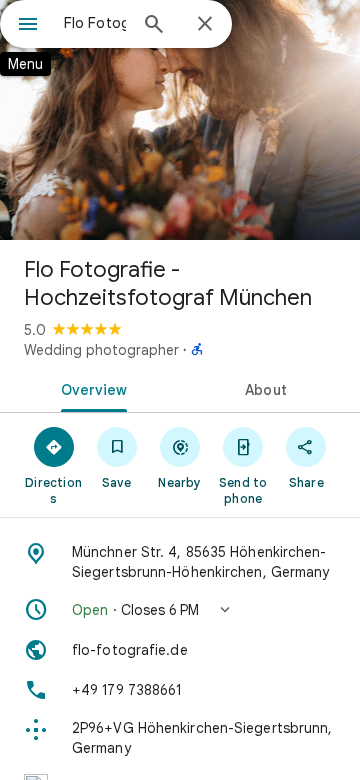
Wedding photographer (101, 350)
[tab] (90, 388)
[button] (180, 610)
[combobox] (95, 23)
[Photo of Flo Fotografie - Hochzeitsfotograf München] (180, 120)
